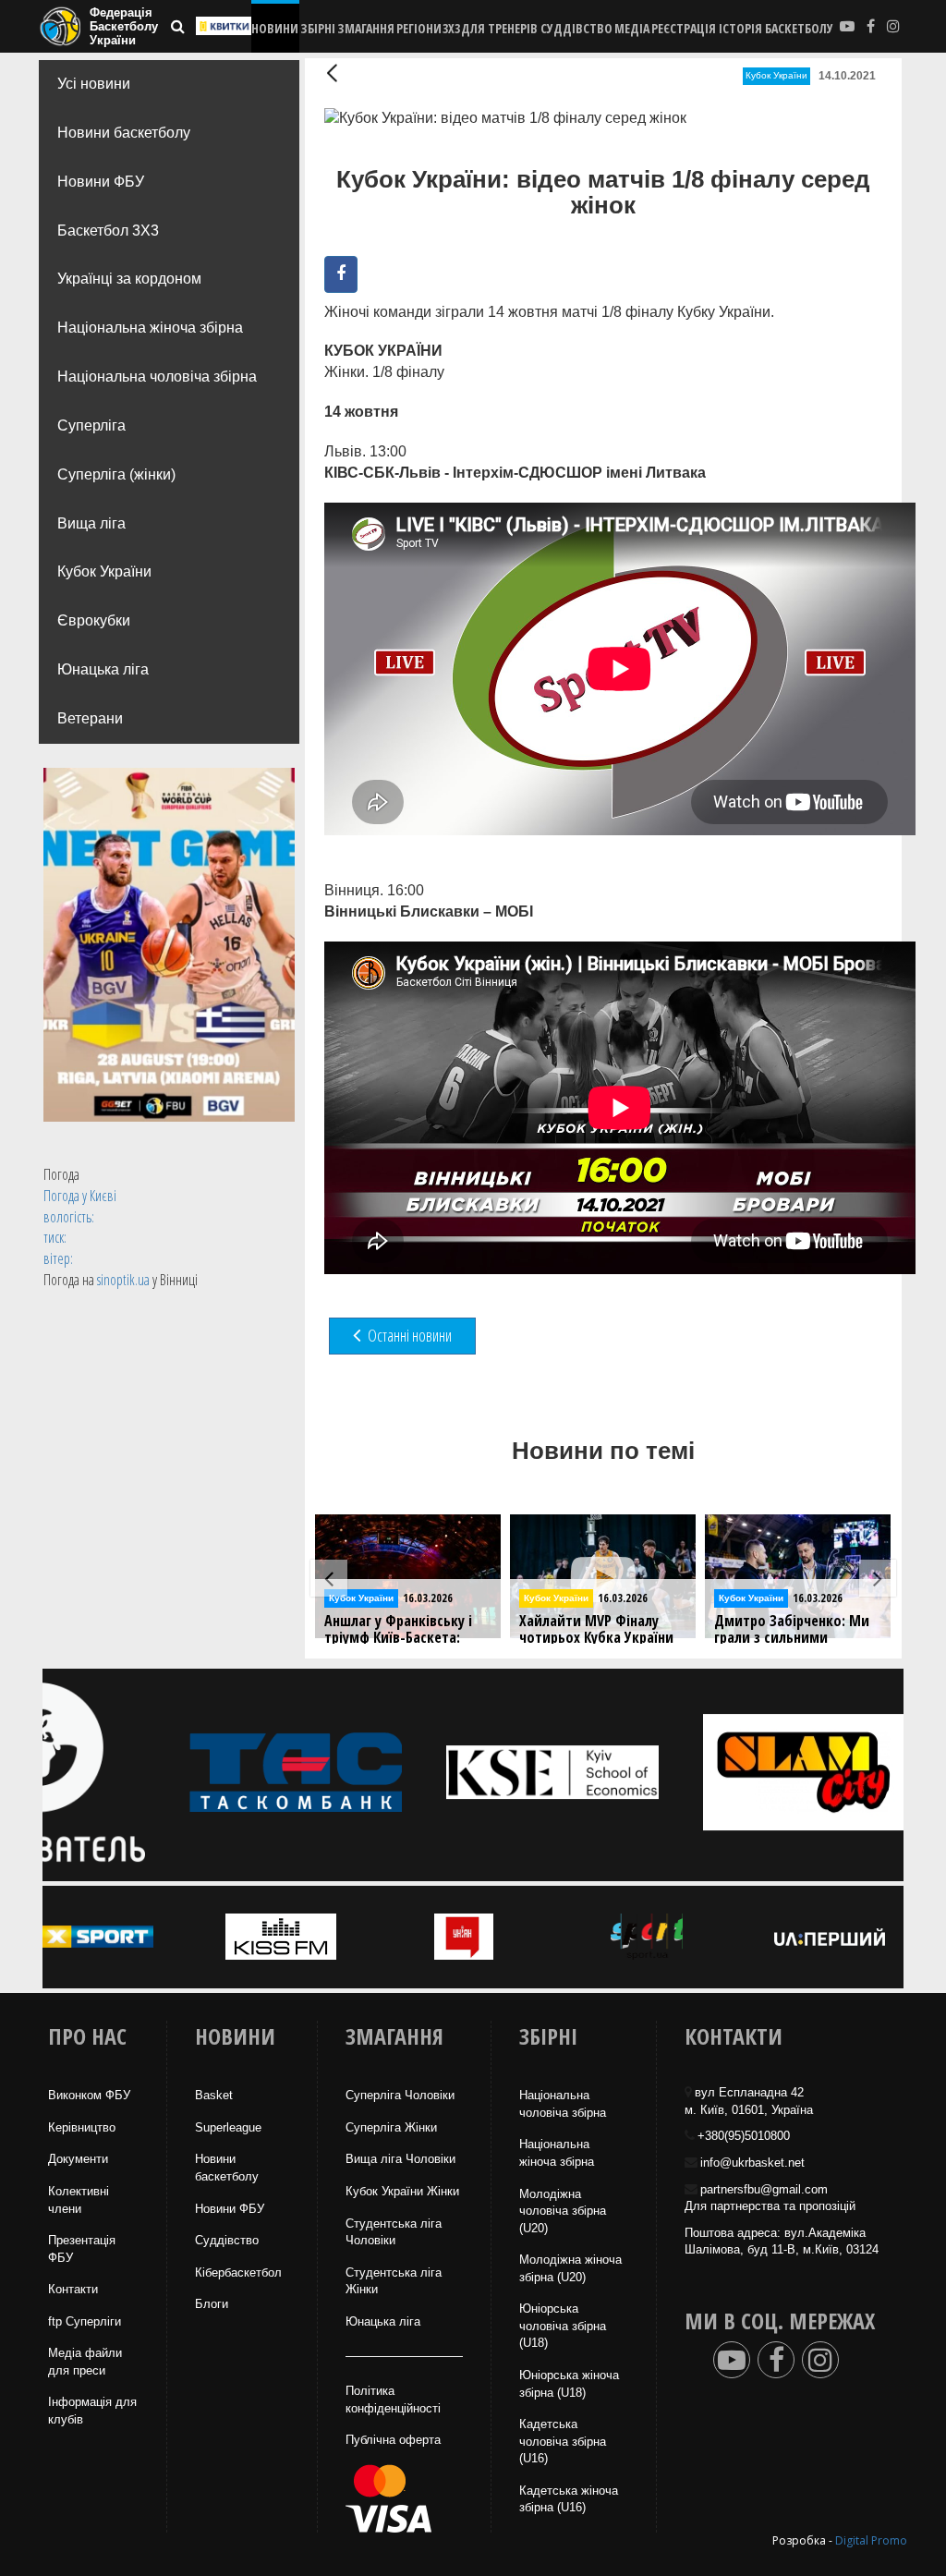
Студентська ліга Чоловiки (394, 2232)
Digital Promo (871, 2540)
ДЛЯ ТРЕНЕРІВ (499, 28)
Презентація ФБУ (82, 2249)
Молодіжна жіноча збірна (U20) (570, 2268)
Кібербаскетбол (238, 2272)
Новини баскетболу (124, 133)
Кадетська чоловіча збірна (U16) (563, 2441)
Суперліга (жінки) (116, 474)
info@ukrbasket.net (752, 2163)
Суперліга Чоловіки (400, 2095)
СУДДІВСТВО (576, 28)
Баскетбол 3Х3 (108, 231)
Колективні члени (79, 2200)
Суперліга (91, 425)
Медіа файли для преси (85, 2362)
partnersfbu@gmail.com (764, 2189)
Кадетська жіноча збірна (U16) (569, 2499)
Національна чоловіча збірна (157, 377)
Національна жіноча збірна (150, 328)
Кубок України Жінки (402, 2191)
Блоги (212, 2304)
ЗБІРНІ (318, 28)
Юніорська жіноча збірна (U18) (569, 2384)
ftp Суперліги (85, 2321)
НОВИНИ (275, 28)
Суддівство (227, 2240)
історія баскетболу (776, 28)
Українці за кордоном (129, 279)
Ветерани (90, 718)
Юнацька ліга (103, 669)
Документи (78, 2159)
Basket (214, 2095)
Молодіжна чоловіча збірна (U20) (563, 2211)
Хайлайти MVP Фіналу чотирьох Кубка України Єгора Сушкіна (401, 1638)
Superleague (228, 2127)
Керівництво (82, 2127)
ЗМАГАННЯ (366, 28)
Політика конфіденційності (393, 2400)
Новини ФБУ (101, 182)
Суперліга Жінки (391, 2127)
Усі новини (94, 84)
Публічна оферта (393, 2440)
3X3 (451, 28)
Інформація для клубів (92, 2411)
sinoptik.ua (123, 1280)
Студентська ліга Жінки (394, 2281)
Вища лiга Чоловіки (400, 2159)
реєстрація (684, 28)
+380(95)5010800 (744, 2136)
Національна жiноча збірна (557, 2153)
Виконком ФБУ (89, 2095)
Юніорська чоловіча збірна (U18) (563, 2326)
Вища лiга (91, 523)
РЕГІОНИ (419, 28)
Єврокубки (94, 620)
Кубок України (104, 571)
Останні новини (408, 1335)
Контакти (73, 2289)
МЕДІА (632, 28)
